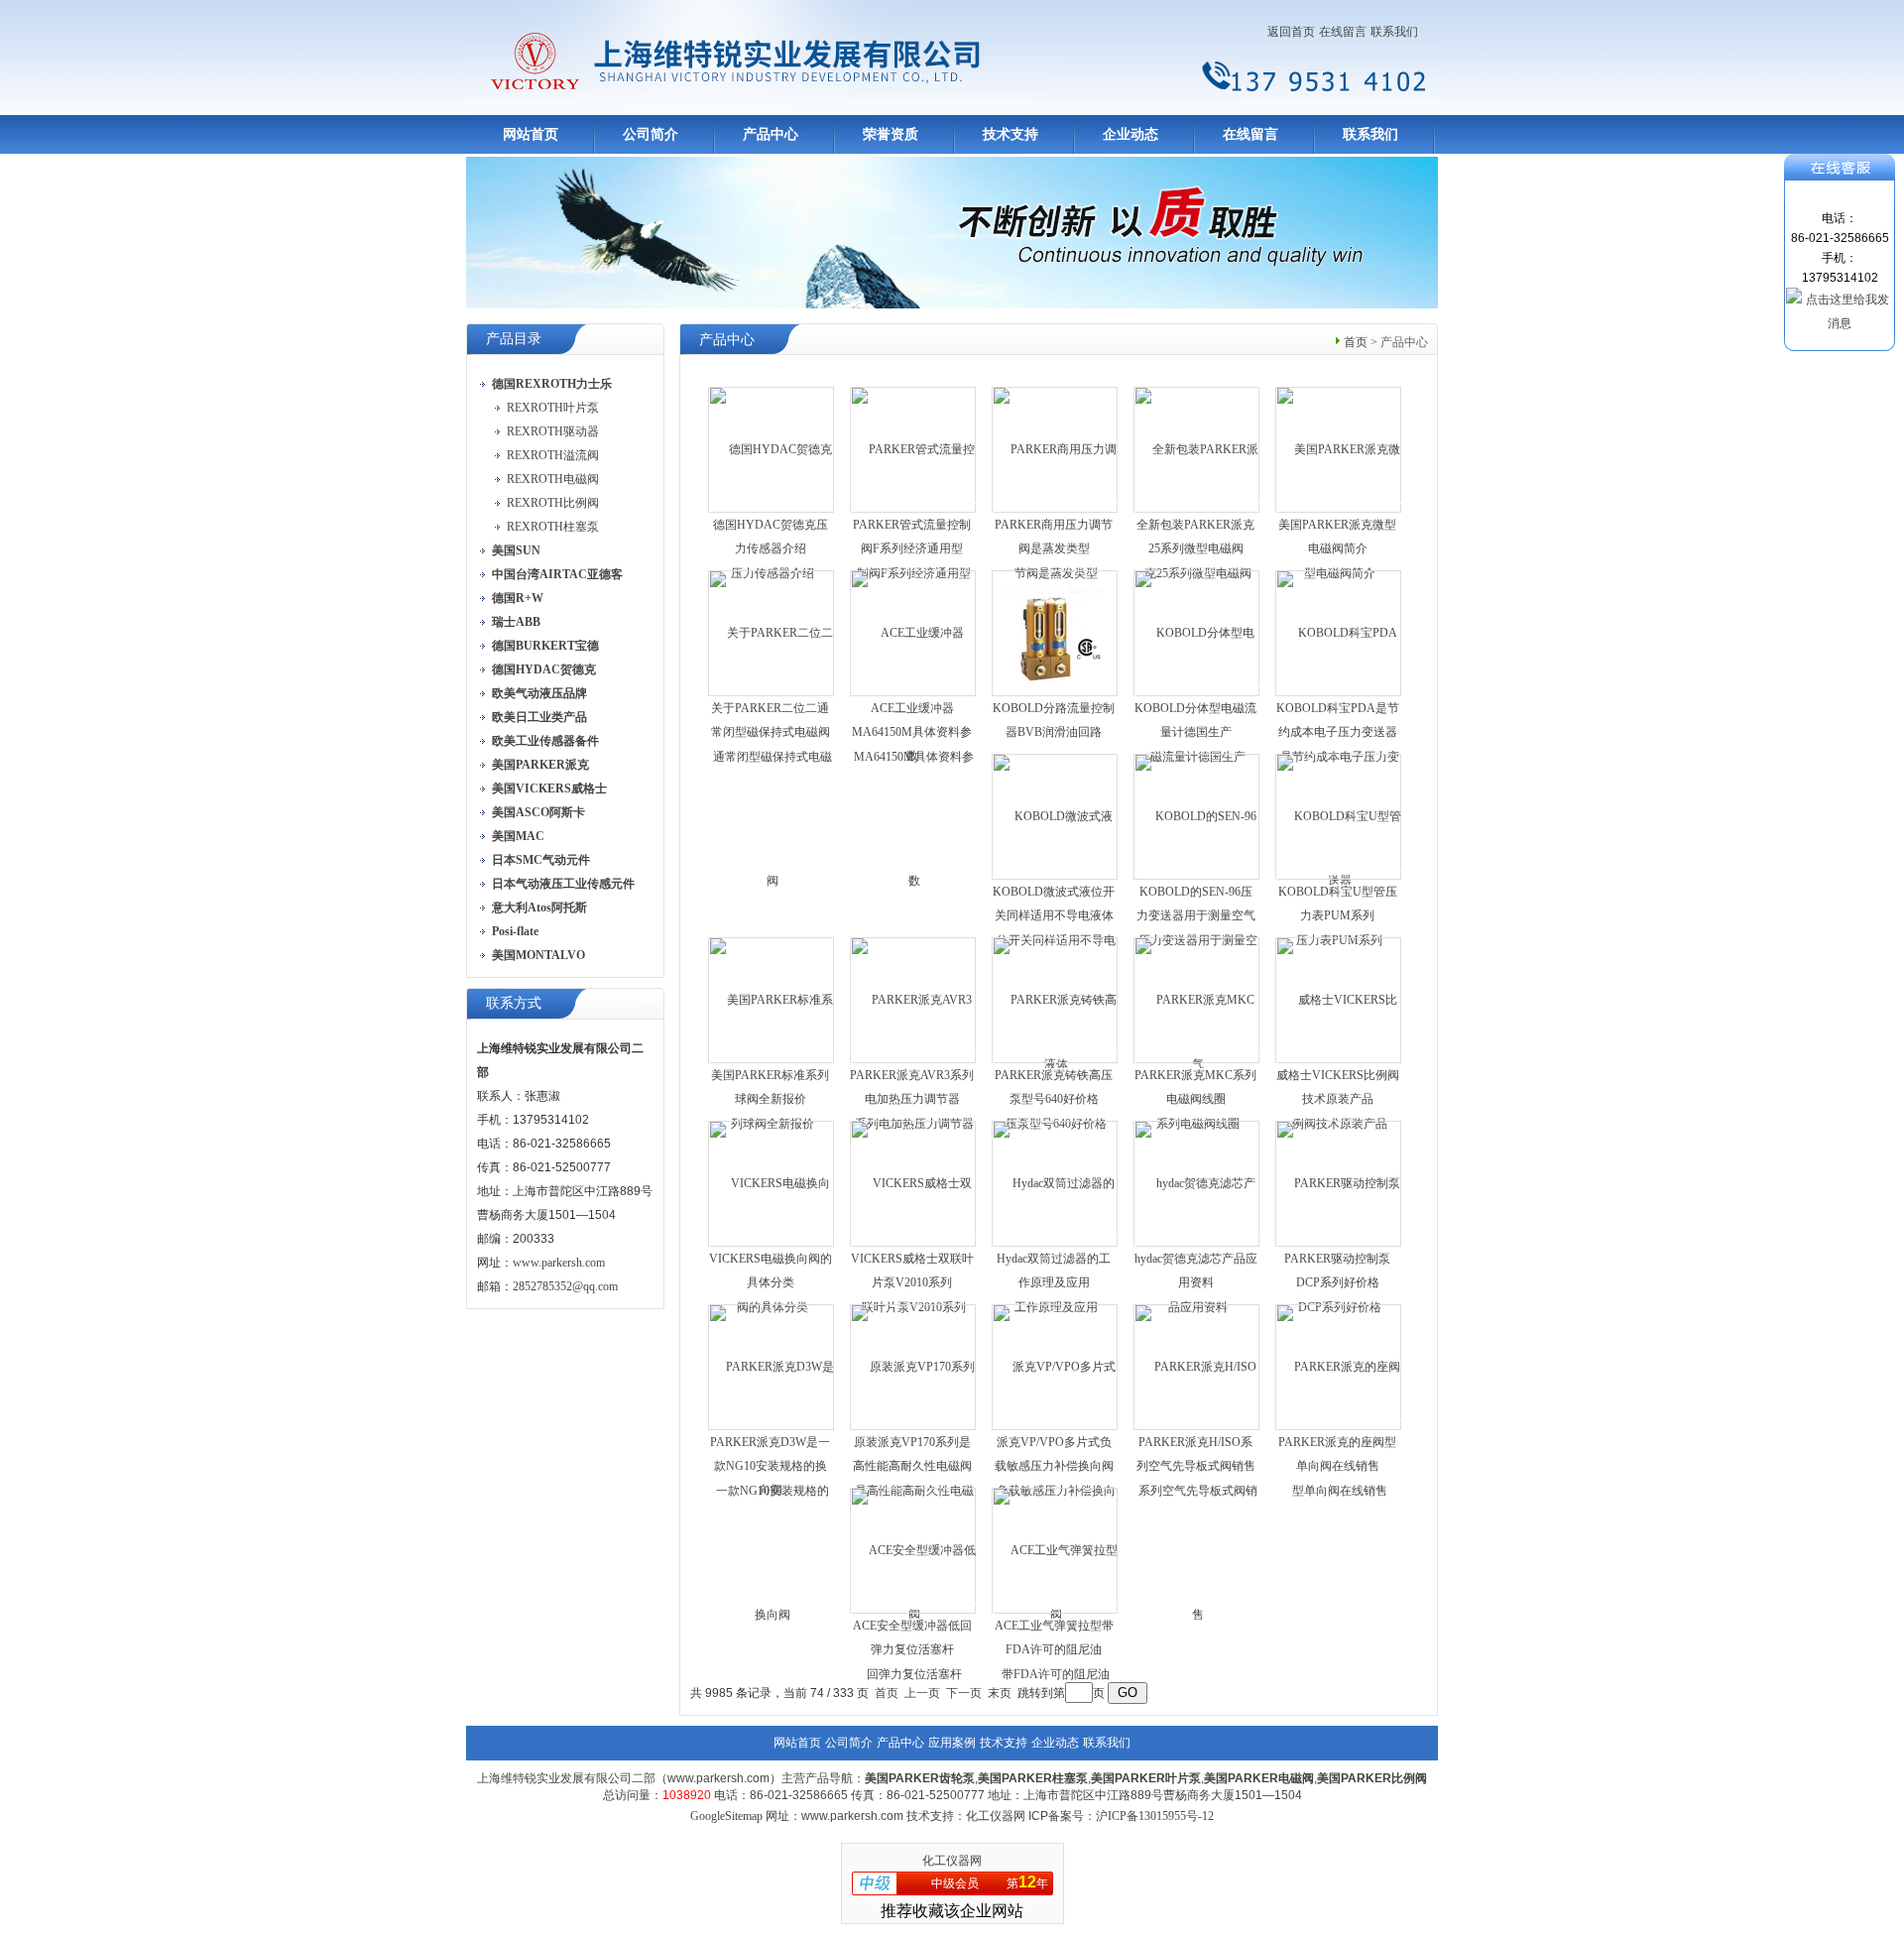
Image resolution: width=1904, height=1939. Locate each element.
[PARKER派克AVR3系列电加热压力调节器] (914, 1061)
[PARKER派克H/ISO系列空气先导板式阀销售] (1197, 1490)
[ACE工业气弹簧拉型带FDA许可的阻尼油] (1056, 1612)
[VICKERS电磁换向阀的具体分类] (772, 1245)
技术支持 (1011, 134)
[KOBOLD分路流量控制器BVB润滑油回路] (1055, 633)
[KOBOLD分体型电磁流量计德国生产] (1197, 694)
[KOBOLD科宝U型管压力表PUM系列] (1339, 878)
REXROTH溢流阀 (553, 455)
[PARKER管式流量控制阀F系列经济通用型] (914, 511)
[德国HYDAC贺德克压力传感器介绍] (772, 511)
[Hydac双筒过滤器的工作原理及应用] (1056, 1245)
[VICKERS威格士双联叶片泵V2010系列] (914, 1245)
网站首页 (531, 134)
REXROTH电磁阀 (553, 479)
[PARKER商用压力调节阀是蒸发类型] (1056, 511)
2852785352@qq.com (565, 1286)
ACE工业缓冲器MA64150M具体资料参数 (912, 732)
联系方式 (514, 1003)
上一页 (922, 1693)
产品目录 (514, 339)
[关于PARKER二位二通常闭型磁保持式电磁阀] (772, 756)
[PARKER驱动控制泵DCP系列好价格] (1339, 1245)
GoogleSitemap (726, 1816)
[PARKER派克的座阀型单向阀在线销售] (1339, 1428)
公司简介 (651, 134)
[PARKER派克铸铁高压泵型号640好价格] (1056, 1061)
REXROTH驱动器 (553, 431)
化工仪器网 (952, 1861)
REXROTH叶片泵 (553, 408)
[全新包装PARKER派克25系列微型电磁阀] (1197, 511)
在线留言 (1343, 32)
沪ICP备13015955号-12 (1155, 1816)
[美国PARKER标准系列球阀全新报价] (772, 1061)
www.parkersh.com (559, 1263)
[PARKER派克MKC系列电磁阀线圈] (1197, 1061)
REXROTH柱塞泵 (553, 527)
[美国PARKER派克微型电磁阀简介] (1339, 511)
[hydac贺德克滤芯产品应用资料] (1197, 1245)
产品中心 (771, 134)
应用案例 (952, 1743)
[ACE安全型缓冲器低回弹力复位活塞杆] (914, 1612)
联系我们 (1394, 32)
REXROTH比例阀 (553, 503)
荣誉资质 (891, 134)
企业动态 (1130, 134)
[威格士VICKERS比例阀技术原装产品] (1339, 1061)
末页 (1000, 1693)
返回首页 (1291, 32)
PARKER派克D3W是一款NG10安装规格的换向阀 (770, 1466)
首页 (1356, 342)
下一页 (964, 1693)
